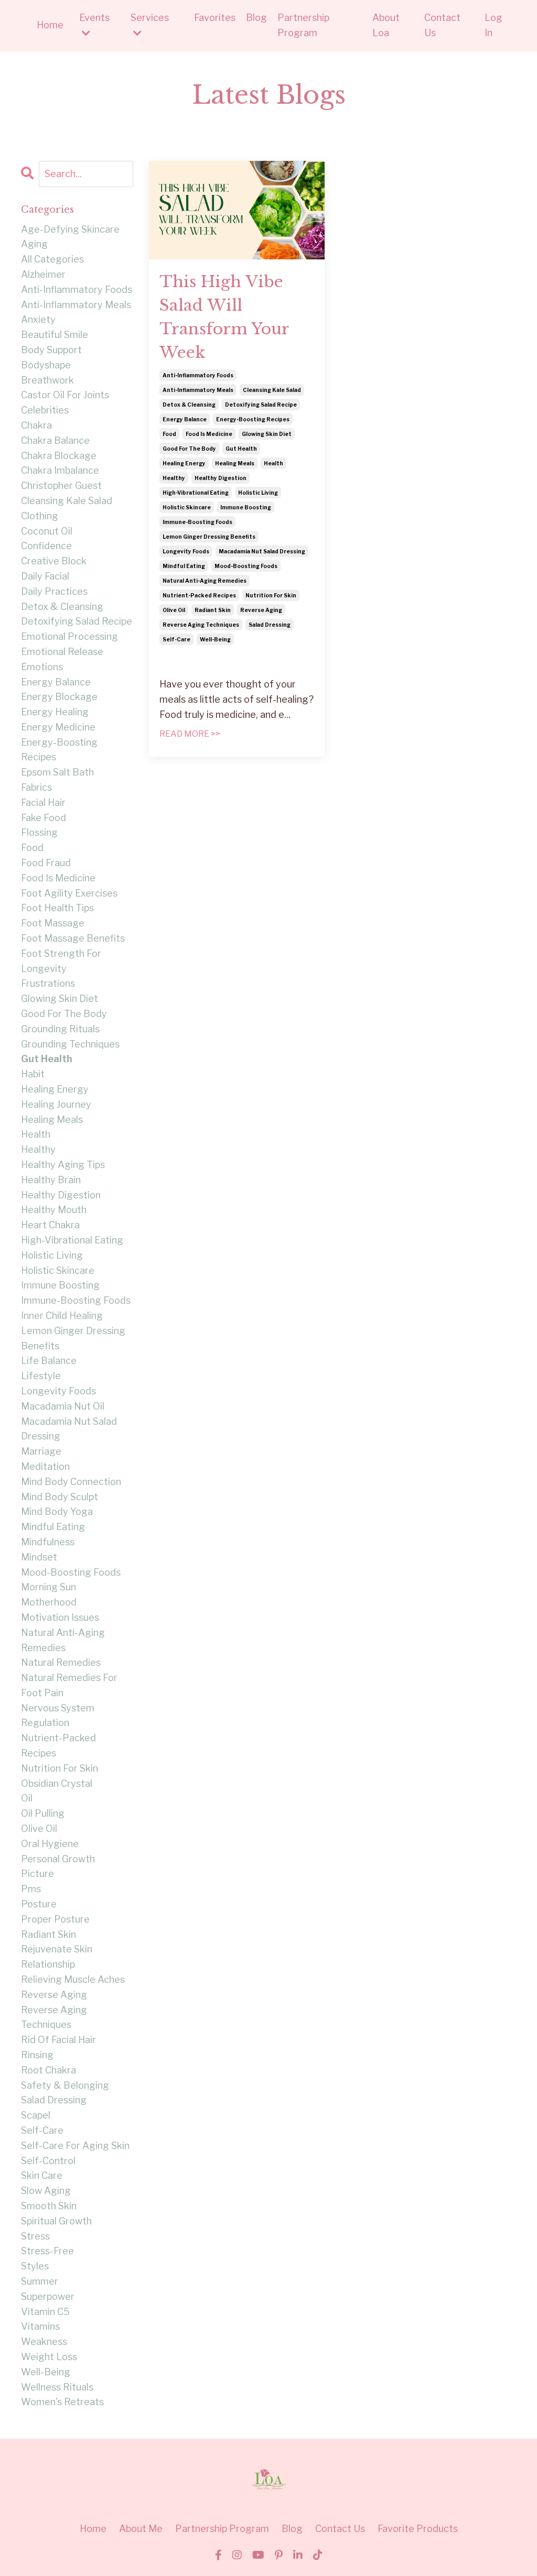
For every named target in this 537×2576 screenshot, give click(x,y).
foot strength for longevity (61, 961)
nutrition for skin (271, 595)
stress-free (47, 2251)
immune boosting (246, 507)
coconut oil (47, 531)
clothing (40, 516)
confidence (46, 546)
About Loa (386, 25)
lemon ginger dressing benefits (209, 537)
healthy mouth (54, 1210)
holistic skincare (187, 507)
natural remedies (61, 1662)
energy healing (55, 712)
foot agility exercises (69, 893)
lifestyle (41, 1376)
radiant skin (213, 610)
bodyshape (46, 365)
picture (37, 1874)
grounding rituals (60, 1029)
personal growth (58, 1859)
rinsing (37, 2055)
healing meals (235, 463)
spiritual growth (56, 2221)
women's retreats (62, 2402)
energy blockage (59, 697)
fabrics (36, 787)
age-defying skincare (70, 229)
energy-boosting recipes (253, 419)
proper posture (55, 1919)
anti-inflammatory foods (198, 375)
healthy (174, 478)
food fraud (46, 863)
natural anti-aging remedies (205, 581)
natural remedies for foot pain (69, 1685)
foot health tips (57, 908)
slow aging (46, 2191)
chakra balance (55, 440)
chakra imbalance (60, 470)
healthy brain (51, 1180)
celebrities (45, 410)
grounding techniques (70, 1044)
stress (35, 2236)
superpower (48, 2296)
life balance (49, 1361)
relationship (48, 1964)
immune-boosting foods (197, 522)
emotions (42, 667)
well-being (215, 639)
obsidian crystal (57, 1783)
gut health (241, 449)
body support (51, 350)
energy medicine (58, 727)
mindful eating (184, 566)
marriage (41, 1451)
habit (33, 1074)
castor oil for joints (65, 395)
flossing (39, 832)
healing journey (56, 1104)
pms (31, 1889)
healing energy (184, 463)
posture (39, 1904)
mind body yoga (57, 1511)
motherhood (49, 1602)
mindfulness (48, 1542)
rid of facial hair (58, 2040)
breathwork (47, 380)
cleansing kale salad (272, 390)
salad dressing (270, 625)
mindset (39, 1557)
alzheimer (43, 274)
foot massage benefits (73, 938)
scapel (36, 2115)
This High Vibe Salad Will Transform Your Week (224, 317)
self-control (48, 2161)
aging (34, 244)
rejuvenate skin (57, 1949)
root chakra (49, 2070)
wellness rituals (57, 2387)
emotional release (62, 652)
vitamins (40, 2326)
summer (40, 2281)
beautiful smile (55, 335)
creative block (54, 561)
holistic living (258, 493)
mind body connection (71, 1482)
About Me (141, 2529)
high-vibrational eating (196, 493)
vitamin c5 (45, 2312)
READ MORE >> (190, 734)
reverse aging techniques (201, 625)
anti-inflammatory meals (198, 390)
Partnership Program (303, 25)
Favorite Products (418, 2529)
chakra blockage (59, 456)
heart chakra (50, 1225)
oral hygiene (50, 1844)
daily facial (45, 576)
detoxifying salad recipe (261, 405)
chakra (36, 425)
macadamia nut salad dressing (262, 551)
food (169, 434)
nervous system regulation (58, 1716)
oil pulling (43, 1813)
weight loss (49, 2357)
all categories (52, 259)
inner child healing (62, 1316)
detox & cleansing (189, 405)
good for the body (189, 449)
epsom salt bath (57, 772)
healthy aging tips (63, 1165)
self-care (176, 639)
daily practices (54, 591)
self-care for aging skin (75, 2146)
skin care (42, 2175)
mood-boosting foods (246, 566)
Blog (256, 18)
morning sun (49, 1587)
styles (35, 2266)
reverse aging (261, 610)
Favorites (215, 18)
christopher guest (61, 485)
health (273, 463)
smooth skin (49, 2206)
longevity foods (186, 551)
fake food (44, 818)
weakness (44, 2342)
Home (50, 25)
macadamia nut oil (63, 1406)
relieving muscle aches (73, 1979)
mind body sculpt (60, 1497)
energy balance (185, 419)
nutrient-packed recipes (199, 595)
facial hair (43, 803)
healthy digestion (221, 478)
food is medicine (209, 434)
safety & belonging (65, 2085)
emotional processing (69, 636)
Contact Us (442, 25)
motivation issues (60, 1617)
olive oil (174, 610)
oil (27, 1798)
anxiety (38, 319)
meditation (45, 1466)
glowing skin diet (267, 434)
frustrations (48, 983)
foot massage (53, 923)
